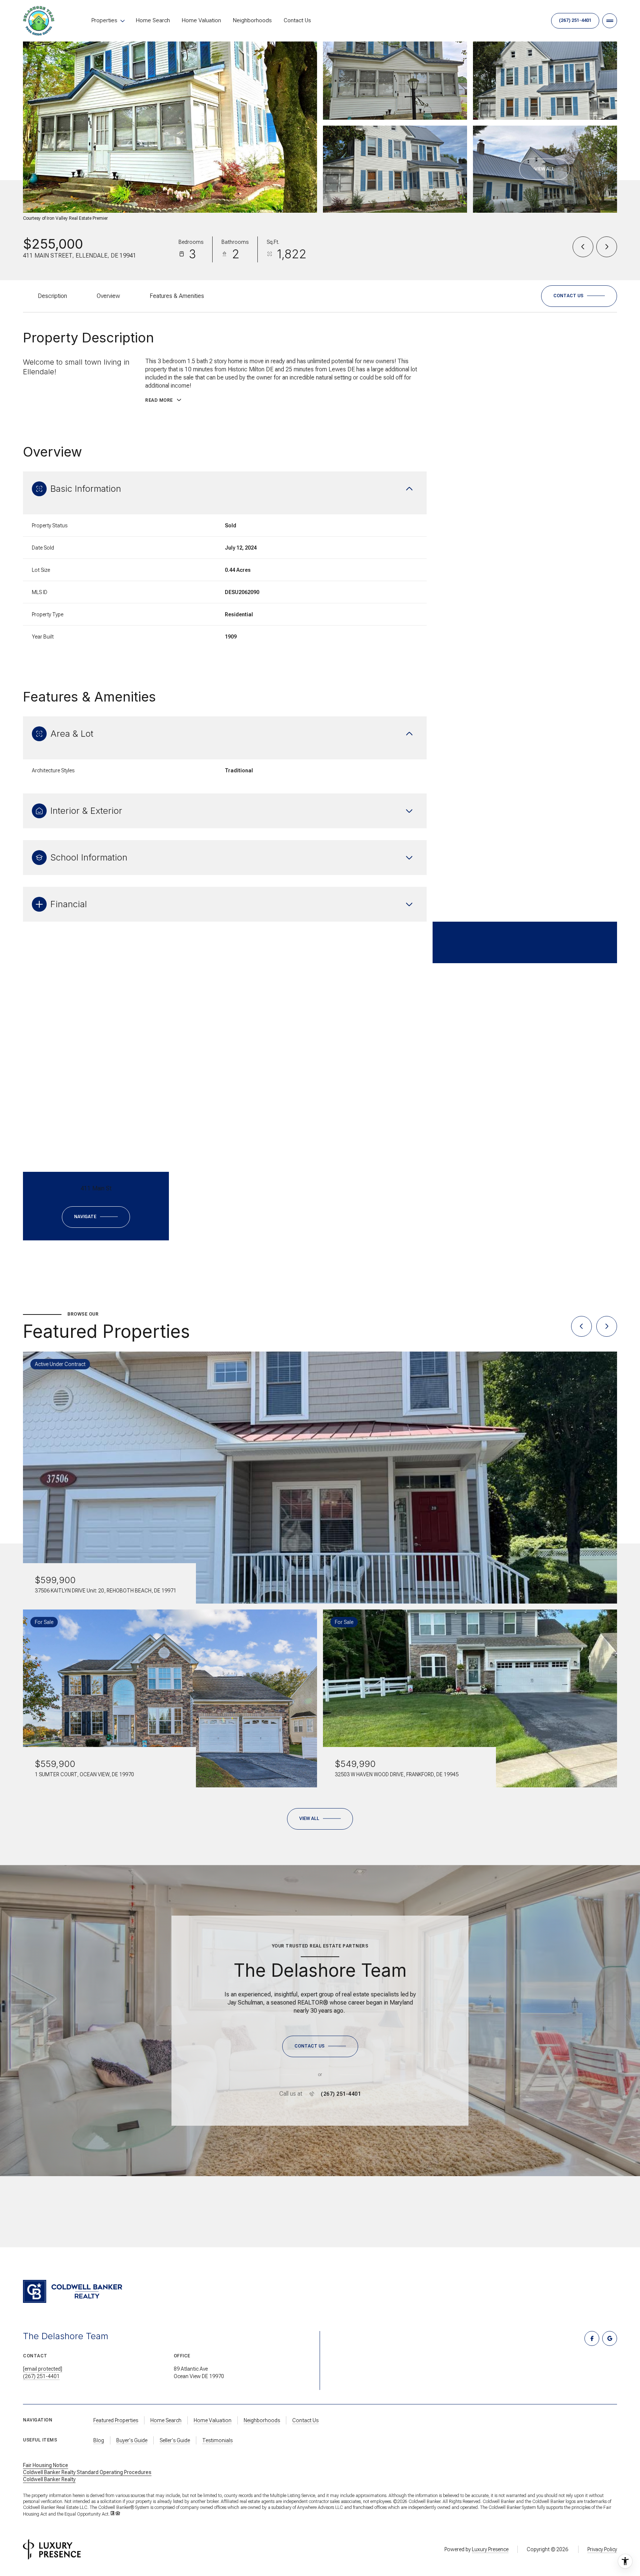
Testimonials (217, 2440)
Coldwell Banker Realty (49, 2479)
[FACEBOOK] (592, 2338)
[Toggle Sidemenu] (610, 21)
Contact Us (297, 20)
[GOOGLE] (610, 2338)
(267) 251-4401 (575, 20)
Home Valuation (201, 20)
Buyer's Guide (132, 2440)
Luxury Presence (490, 2549)
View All (544, 169)
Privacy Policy (602, 2549)
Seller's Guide (175, 2440)
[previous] (581, 1326)
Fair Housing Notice (46, 2465)
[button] (579, 296)
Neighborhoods (252, 20)
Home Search (153, 20)
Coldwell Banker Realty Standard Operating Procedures (87, 2472)
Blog (99, 2440)
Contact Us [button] (305, 2420)
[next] (607, 1326)
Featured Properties (116, 2420)
